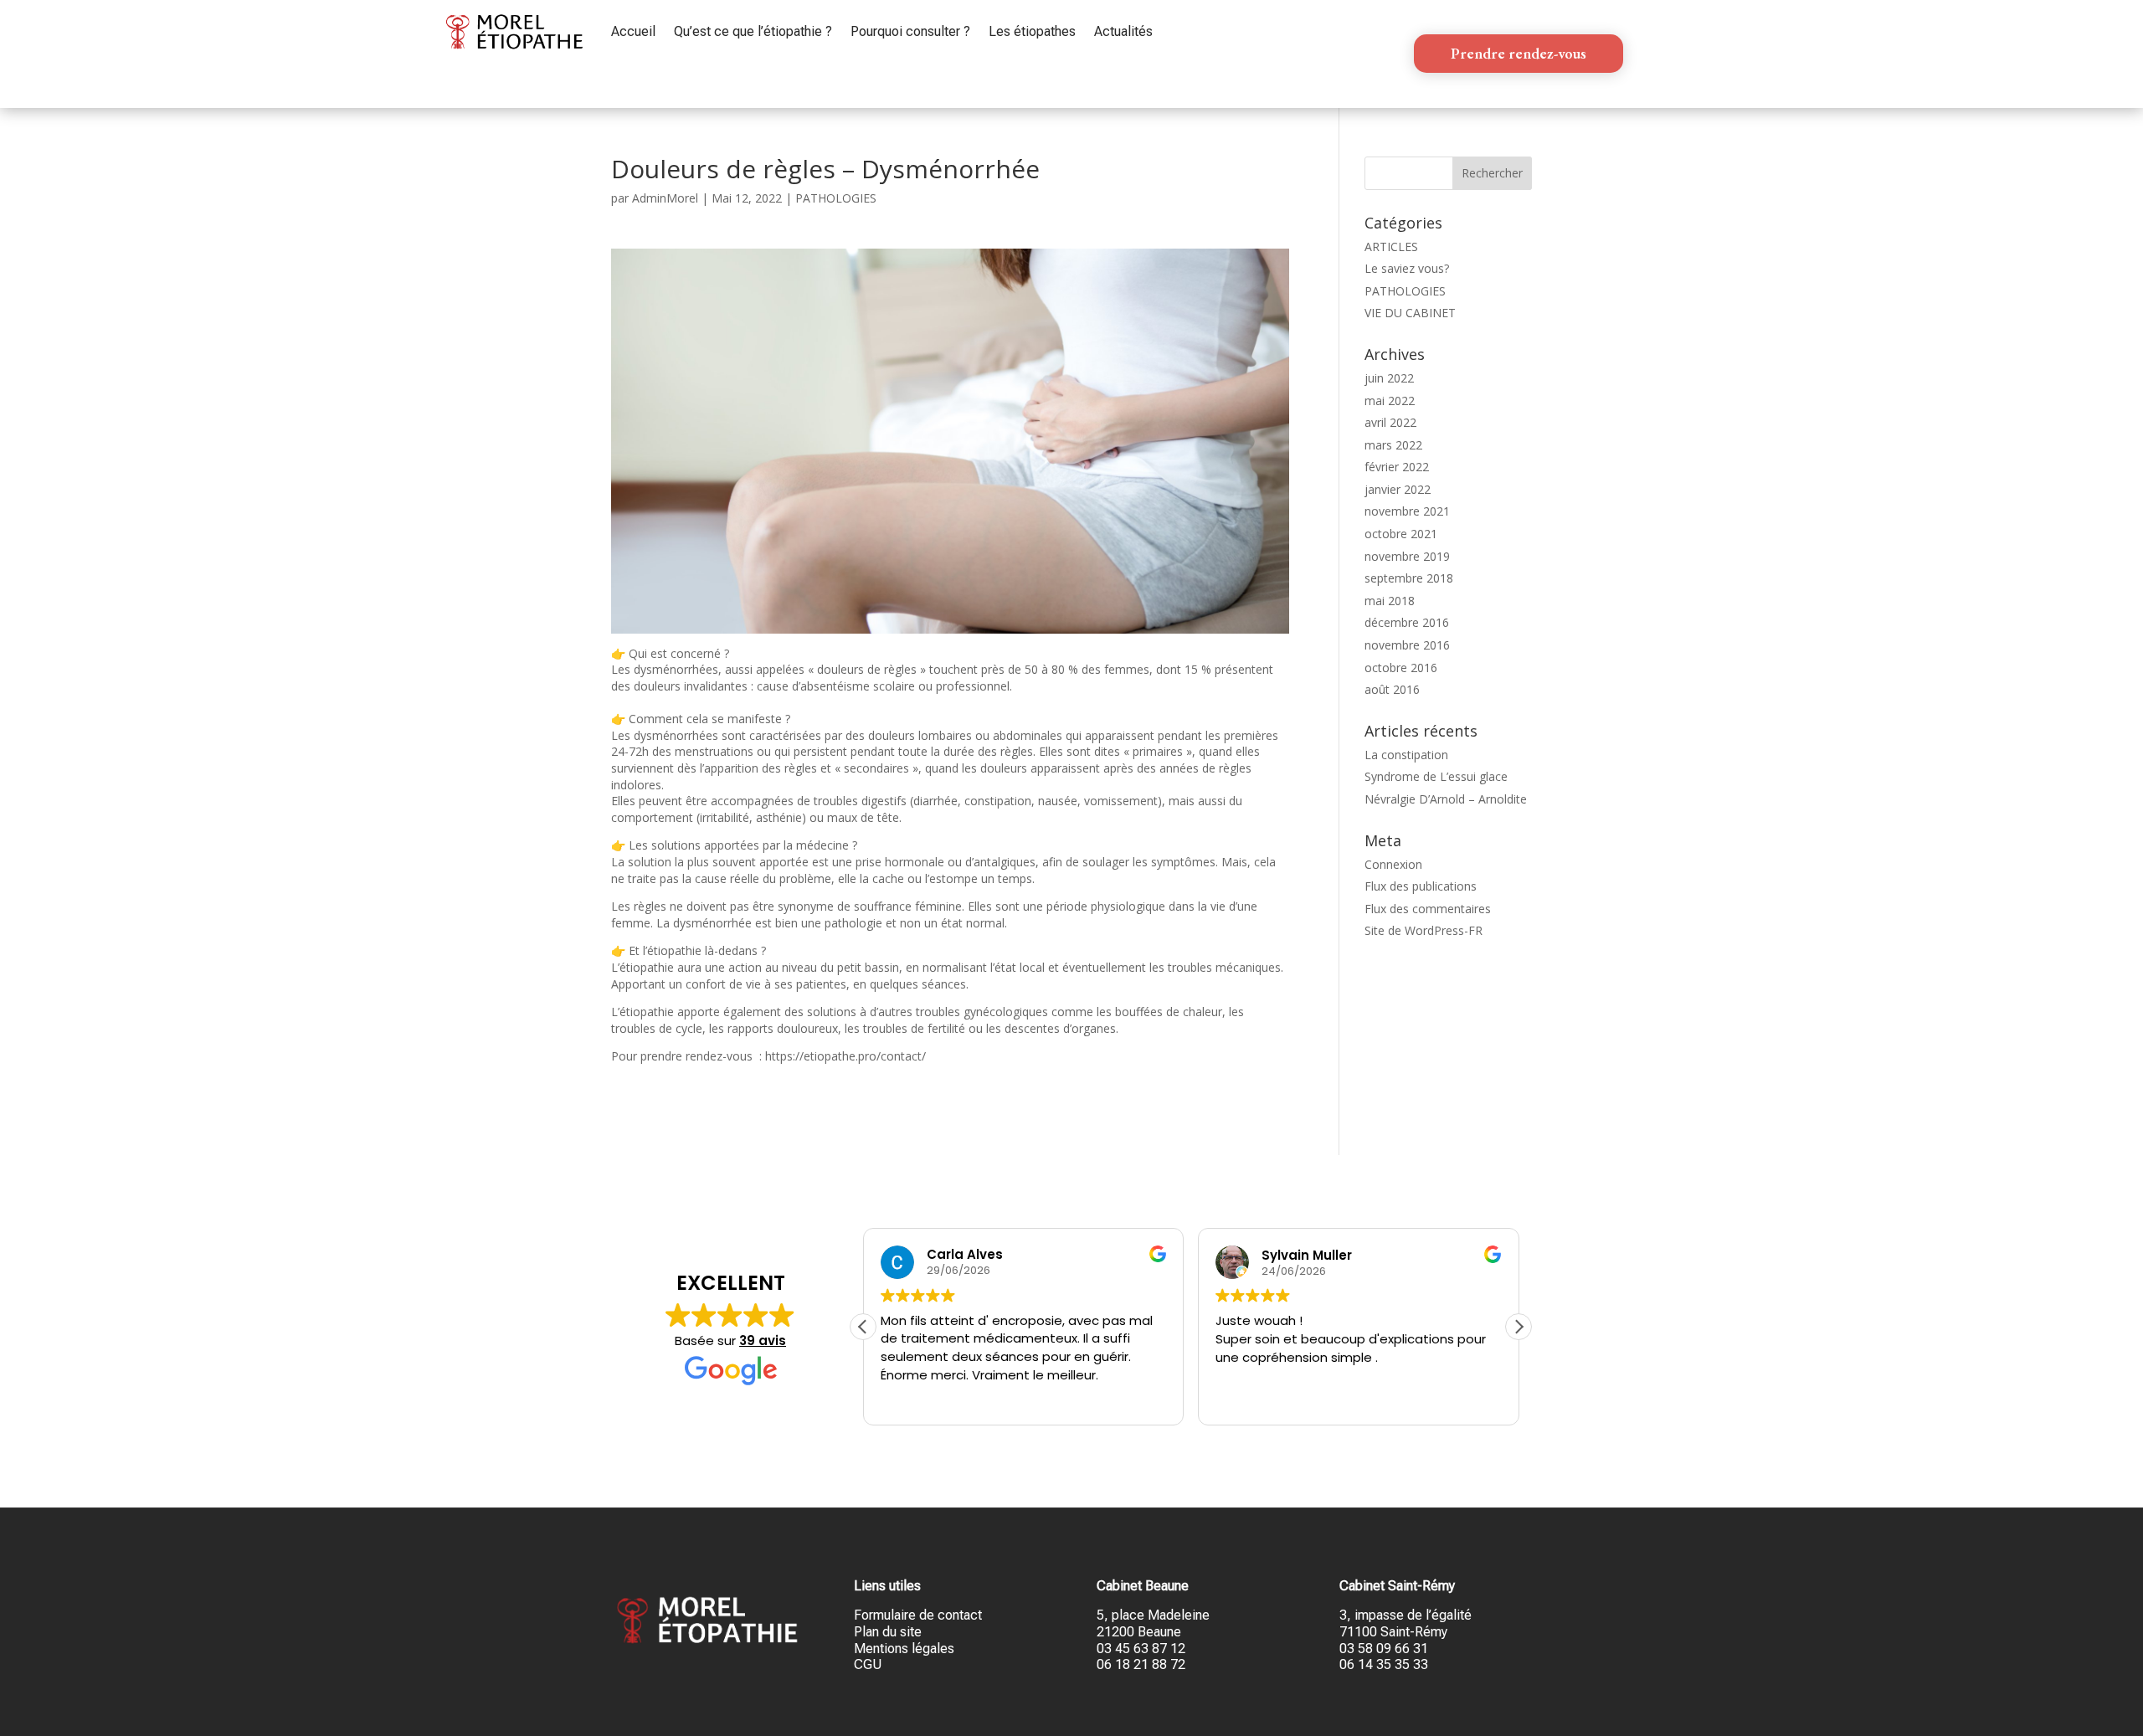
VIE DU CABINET (1410, 313)
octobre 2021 (1401, 534)
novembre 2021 (1407, 511)
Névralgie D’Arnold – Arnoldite (1446, 799)
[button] (1519, 1327)
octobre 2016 (1401, 668)
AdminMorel (665, 198)
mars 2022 (1393, 445)
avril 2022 (1390, 422)
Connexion (1393, 864)
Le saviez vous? (1407, 268)
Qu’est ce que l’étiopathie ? (753, 31)
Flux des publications (1421, 886)
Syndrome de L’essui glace (1436, 776)
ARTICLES (1391, 247)
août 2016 (1392, 689)
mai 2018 (1390, 601)
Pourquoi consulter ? (910, 31)
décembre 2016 (1407, 622)
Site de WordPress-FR (1424, 930)
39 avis (763, 1341)
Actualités (1123, 31)
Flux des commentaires (1428, 909)
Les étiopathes (1032, 31)
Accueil (633, 31)
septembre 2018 (1409, 578)
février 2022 (1397, 467)
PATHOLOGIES (836, 198)
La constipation (1406, 755)
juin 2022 (1389, 378)
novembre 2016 (1407, 645)
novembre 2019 (1407, 556)
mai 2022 (1390, 401)
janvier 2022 (1398, 489)
